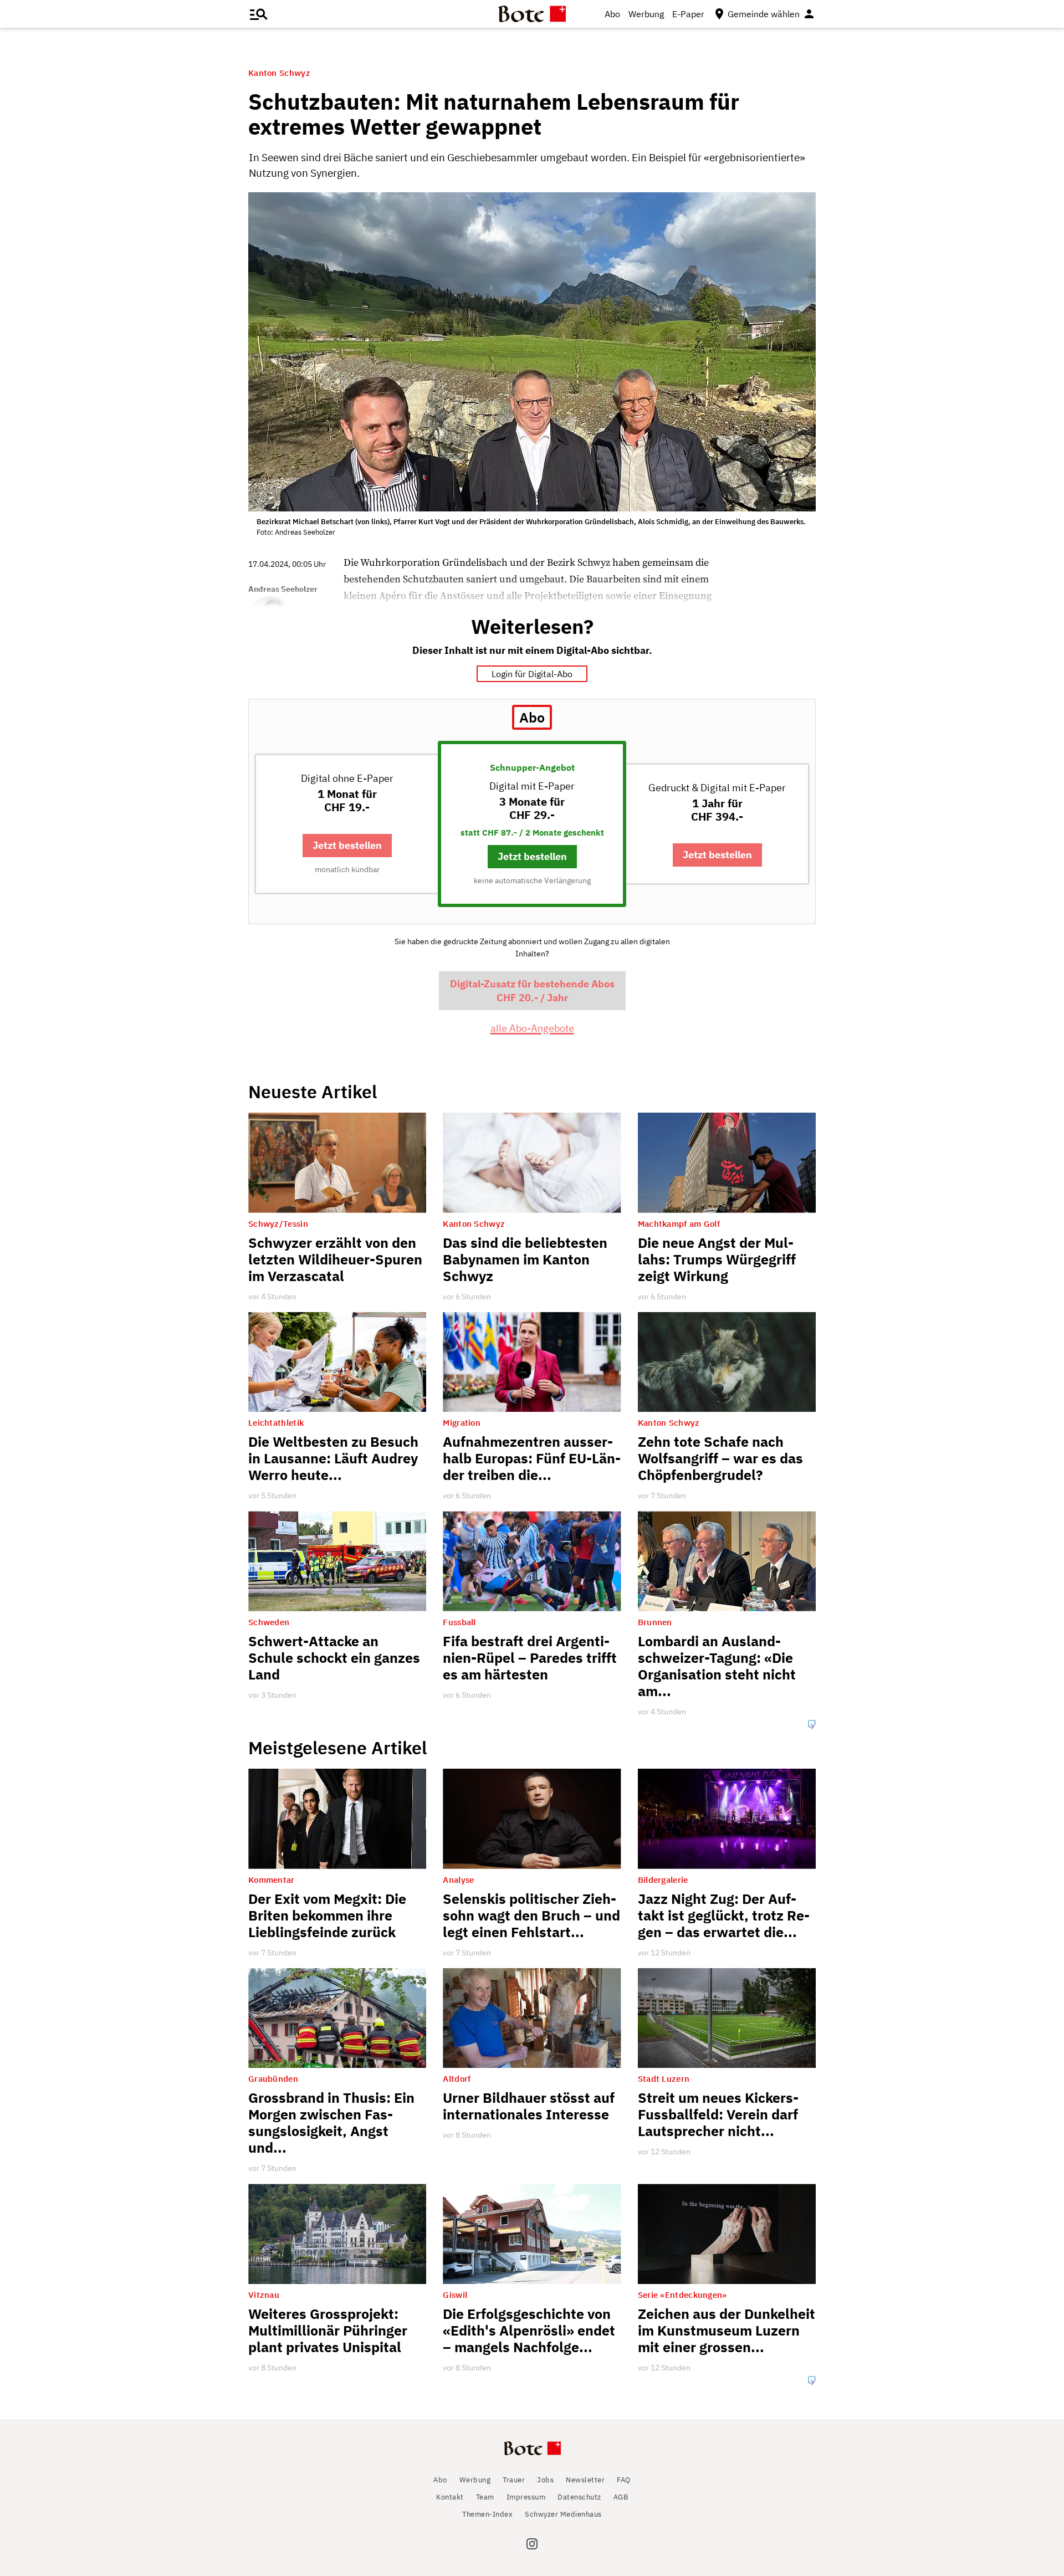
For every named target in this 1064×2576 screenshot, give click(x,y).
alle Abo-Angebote (532, 1028)
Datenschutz (579, 2497)
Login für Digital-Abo (532, 674)
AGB (621, 2497)
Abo (612, 14)
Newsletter (585, 2480)
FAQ (624, 2480)
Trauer (514, 2480)
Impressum (526, 2497)
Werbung (646, 14)
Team (485, 2497)
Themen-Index (487, 2514)
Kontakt (450, 2497)
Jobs (545, 2480)
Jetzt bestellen (347, 845)
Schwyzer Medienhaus (563, 2514)
